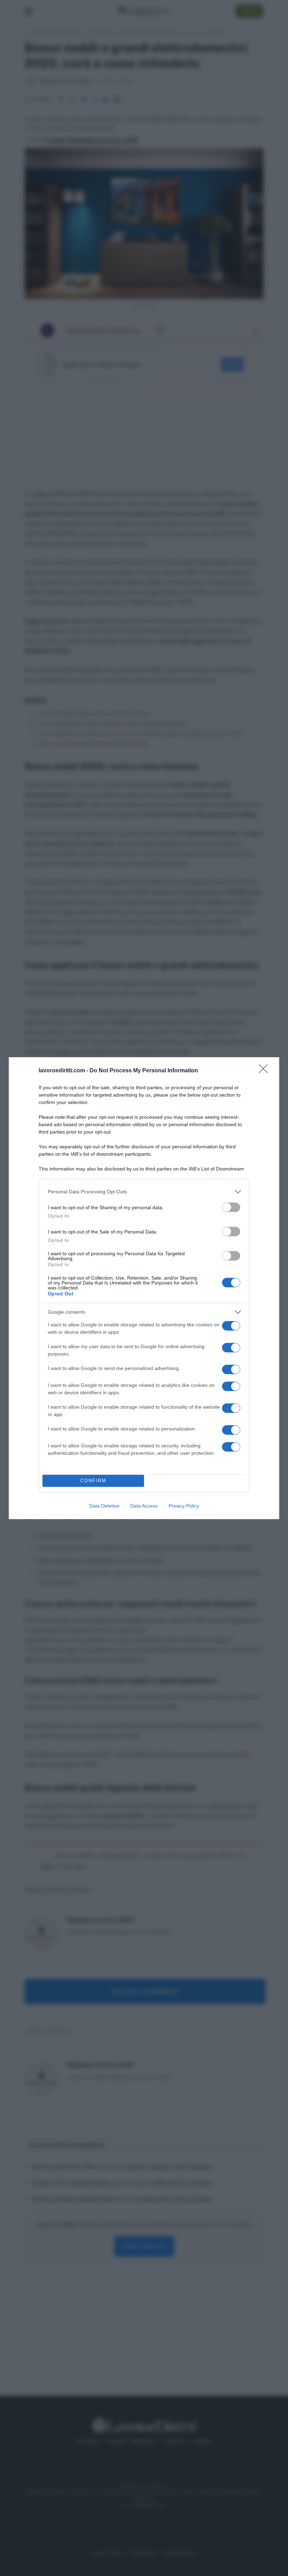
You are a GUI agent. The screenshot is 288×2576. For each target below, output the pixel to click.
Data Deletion (104, 1506)
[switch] (231, 1207)
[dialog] (144, 1288)
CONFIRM (93, 1481)
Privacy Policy (184, 1506)
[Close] (266, 1071)
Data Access (144, 1506)
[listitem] (144, 1192)
